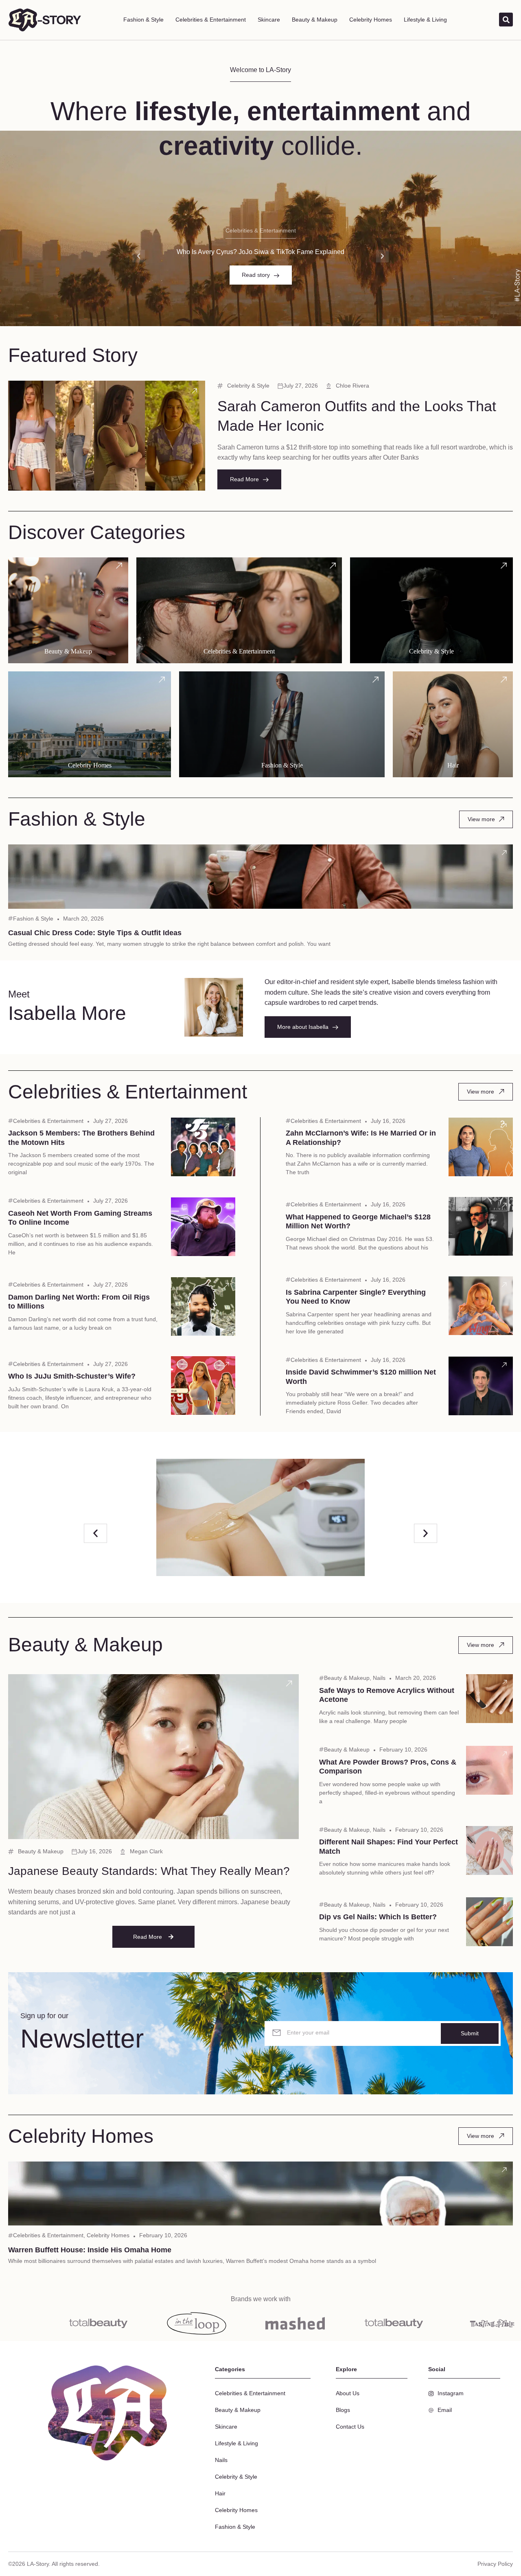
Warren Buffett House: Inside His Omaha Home (90, 2250)
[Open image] (260, 1517)
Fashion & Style (143, 20)
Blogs (343, 2410)
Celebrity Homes (371, 20)
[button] (139, 256)
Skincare (269, 20)
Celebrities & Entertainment (211, 20)
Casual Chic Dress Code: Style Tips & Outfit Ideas (95, 933)
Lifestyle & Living (425, 20)
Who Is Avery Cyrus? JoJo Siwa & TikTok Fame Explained (260, 252)
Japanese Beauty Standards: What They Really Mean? (149, 1871)
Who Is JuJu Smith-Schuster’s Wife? (72, 1376)
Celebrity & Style (248, 386)
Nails (379, 1678)
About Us (348, 2393)
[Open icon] (195, 391)
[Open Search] (506, 20)
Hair (220, 2493)
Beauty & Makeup (315, 20)
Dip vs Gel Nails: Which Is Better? (378, 1917)
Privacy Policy (495, 2564)
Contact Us (350, 2427)
